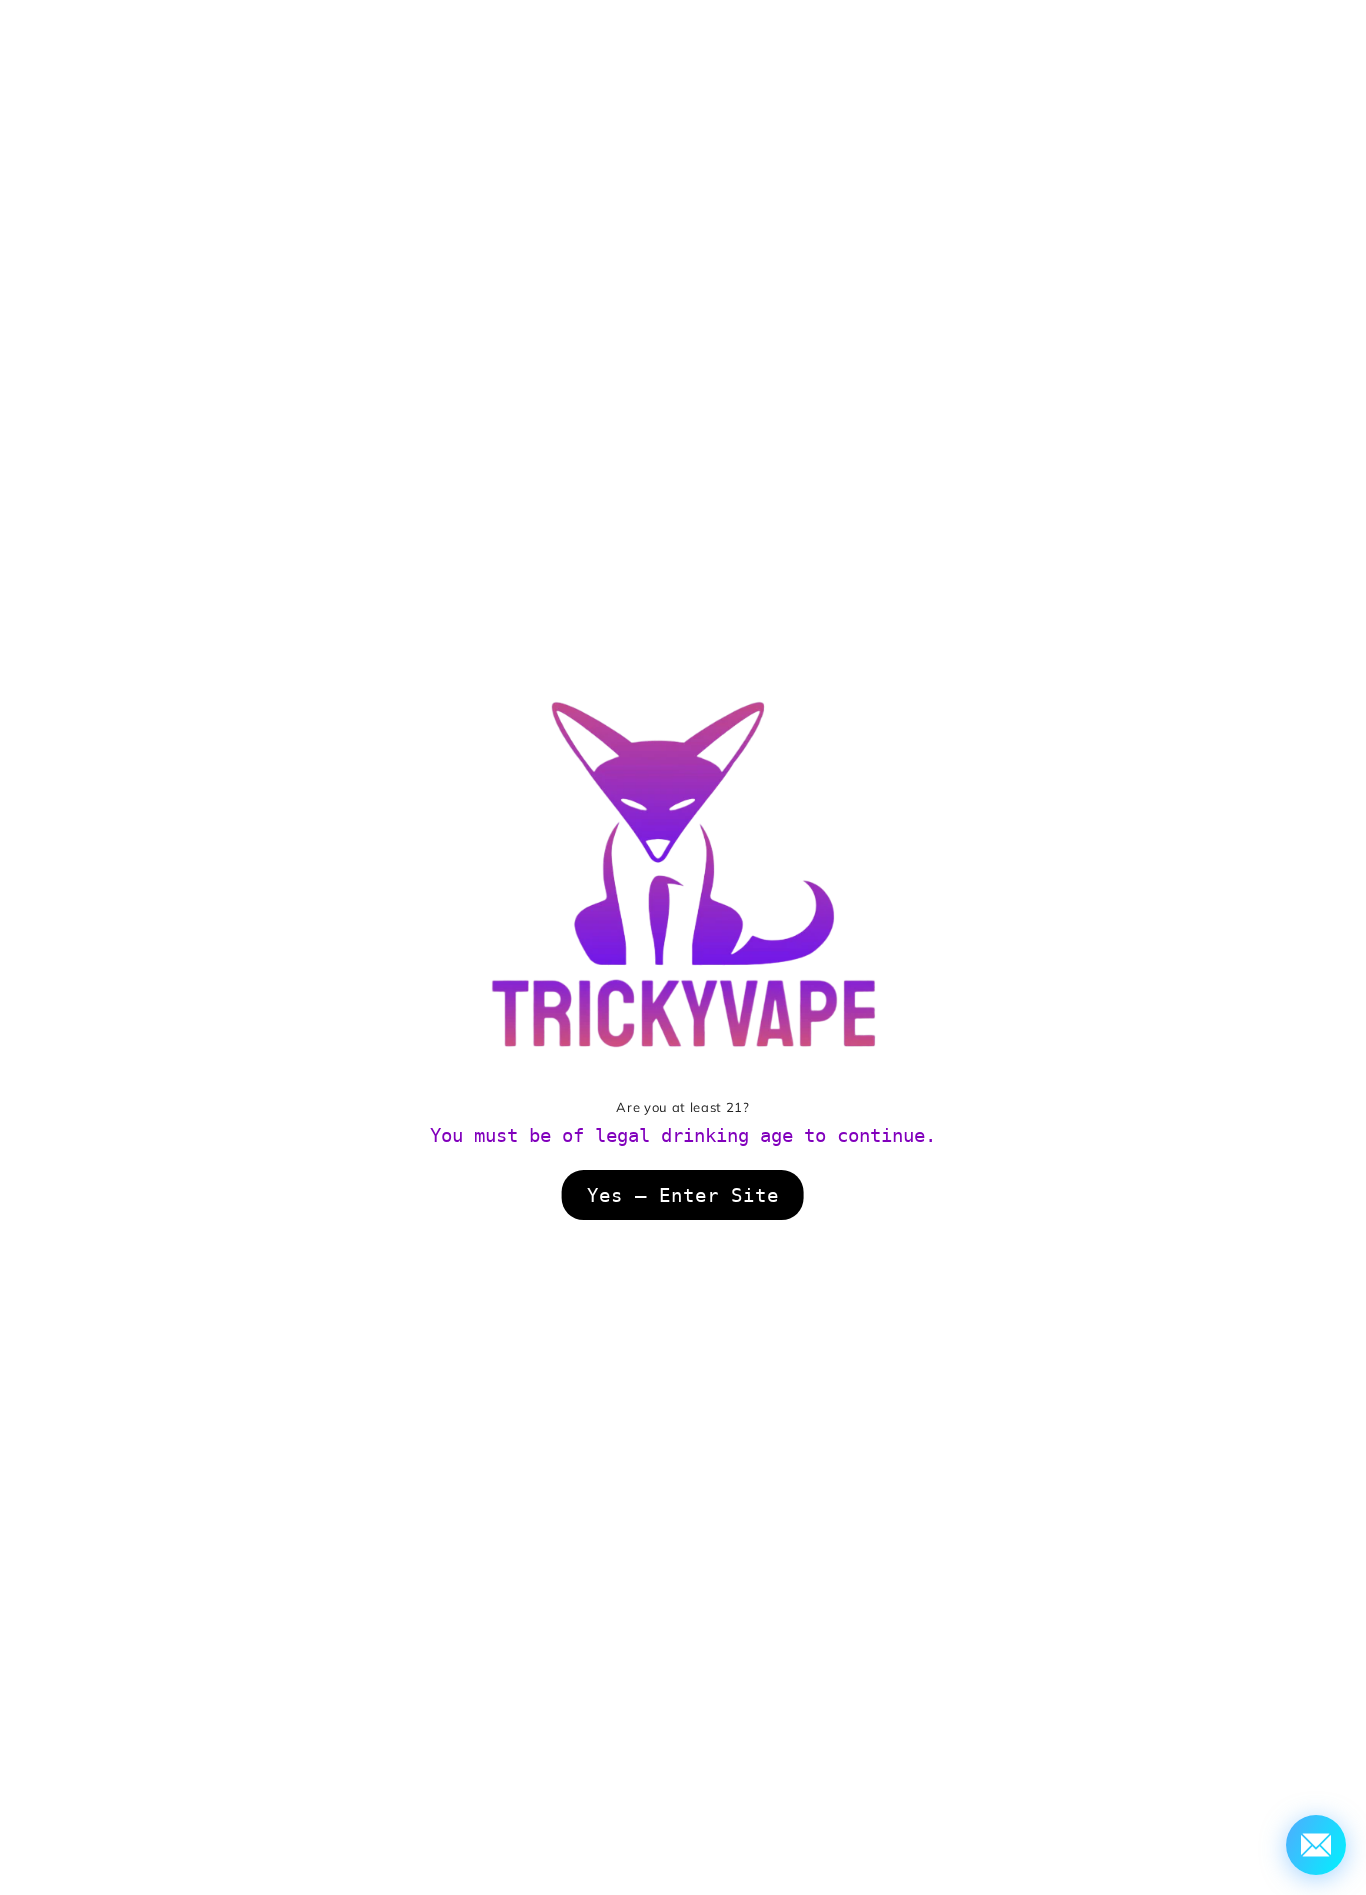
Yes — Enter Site (683, 1195)
